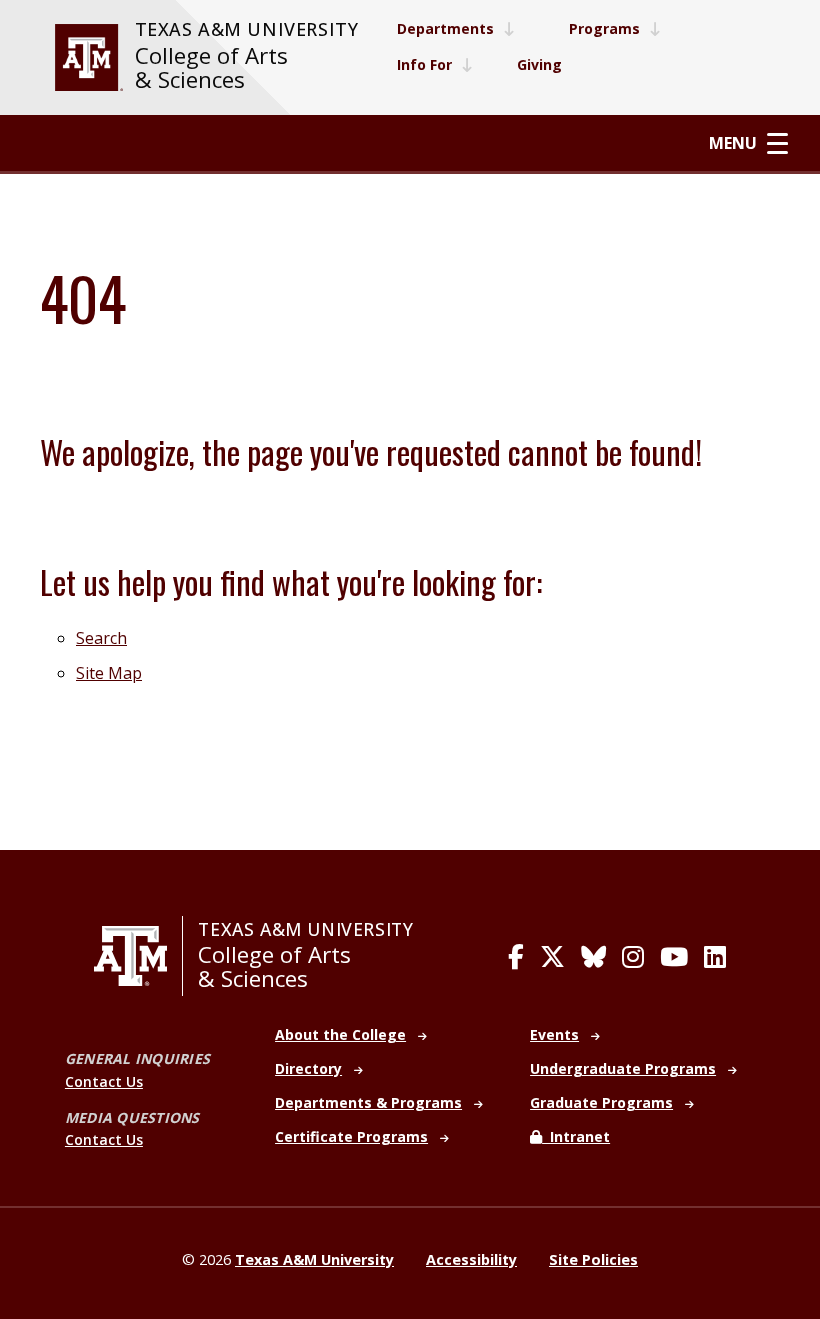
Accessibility (471, 1259)
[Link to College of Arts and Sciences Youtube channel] (674, 957)
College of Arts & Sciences (211, 67)
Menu (733, 143)
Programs (604, 28)
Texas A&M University (247, 29)
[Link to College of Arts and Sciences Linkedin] (715, 957)
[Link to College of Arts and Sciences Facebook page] (516, 957)
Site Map (109, 673)
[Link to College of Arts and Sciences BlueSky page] (593, 957)
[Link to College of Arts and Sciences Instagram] (633, 957)
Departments (445, 28)
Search (101, 638)
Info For (424, 64)
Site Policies (593, 1259)
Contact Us (104, 1081)
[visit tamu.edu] (89, 57)
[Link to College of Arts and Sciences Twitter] (552, 957)
